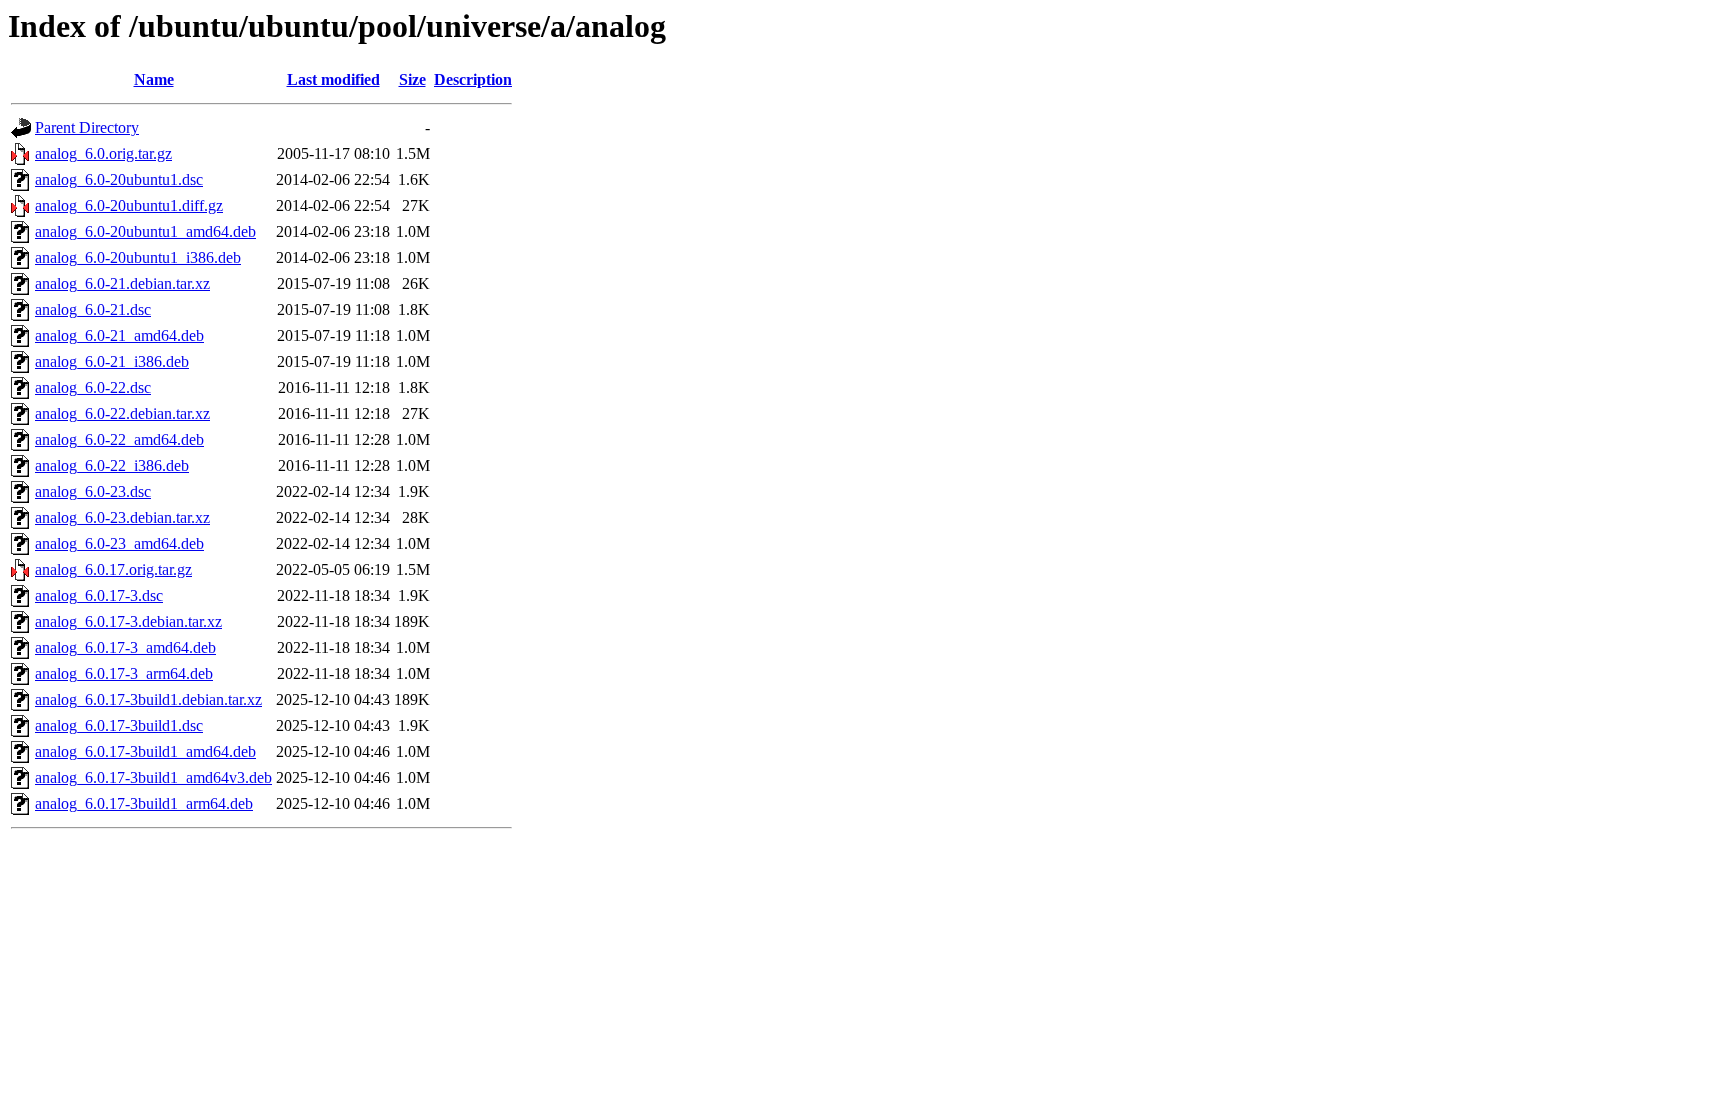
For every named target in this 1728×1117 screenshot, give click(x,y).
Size (412, 79)
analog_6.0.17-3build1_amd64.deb (145, 751)
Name (154, 79)
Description (473, 79)
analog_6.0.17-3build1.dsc (119, 725)
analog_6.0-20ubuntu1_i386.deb (138, 257)
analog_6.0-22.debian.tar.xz (122, 413)
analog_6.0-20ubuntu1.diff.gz (129, 205)
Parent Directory (87, 127)
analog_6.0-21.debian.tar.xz (122, 283)
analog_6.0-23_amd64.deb (119, 543)
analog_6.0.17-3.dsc (99, 595)
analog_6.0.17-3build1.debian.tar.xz (148, 699)
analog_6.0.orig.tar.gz (103, 153)
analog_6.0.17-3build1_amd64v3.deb (153, 777)
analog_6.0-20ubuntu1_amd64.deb (145, 231)
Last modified (333, 79)
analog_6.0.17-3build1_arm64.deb (144, 803)
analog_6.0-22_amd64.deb (119, 439)
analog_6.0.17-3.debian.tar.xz (128, 621)
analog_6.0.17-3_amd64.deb (125, 647)
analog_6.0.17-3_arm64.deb (124, 673)
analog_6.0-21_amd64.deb (119, 335)
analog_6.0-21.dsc (93, 309)
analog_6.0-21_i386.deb (112, 361)
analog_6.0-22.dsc (93, 387)
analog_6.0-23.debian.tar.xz (122, 517)
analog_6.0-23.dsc (93, 491)
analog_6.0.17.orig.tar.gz (113, 569)
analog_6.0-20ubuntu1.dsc (119, 179)
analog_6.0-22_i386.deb (112, 465)
